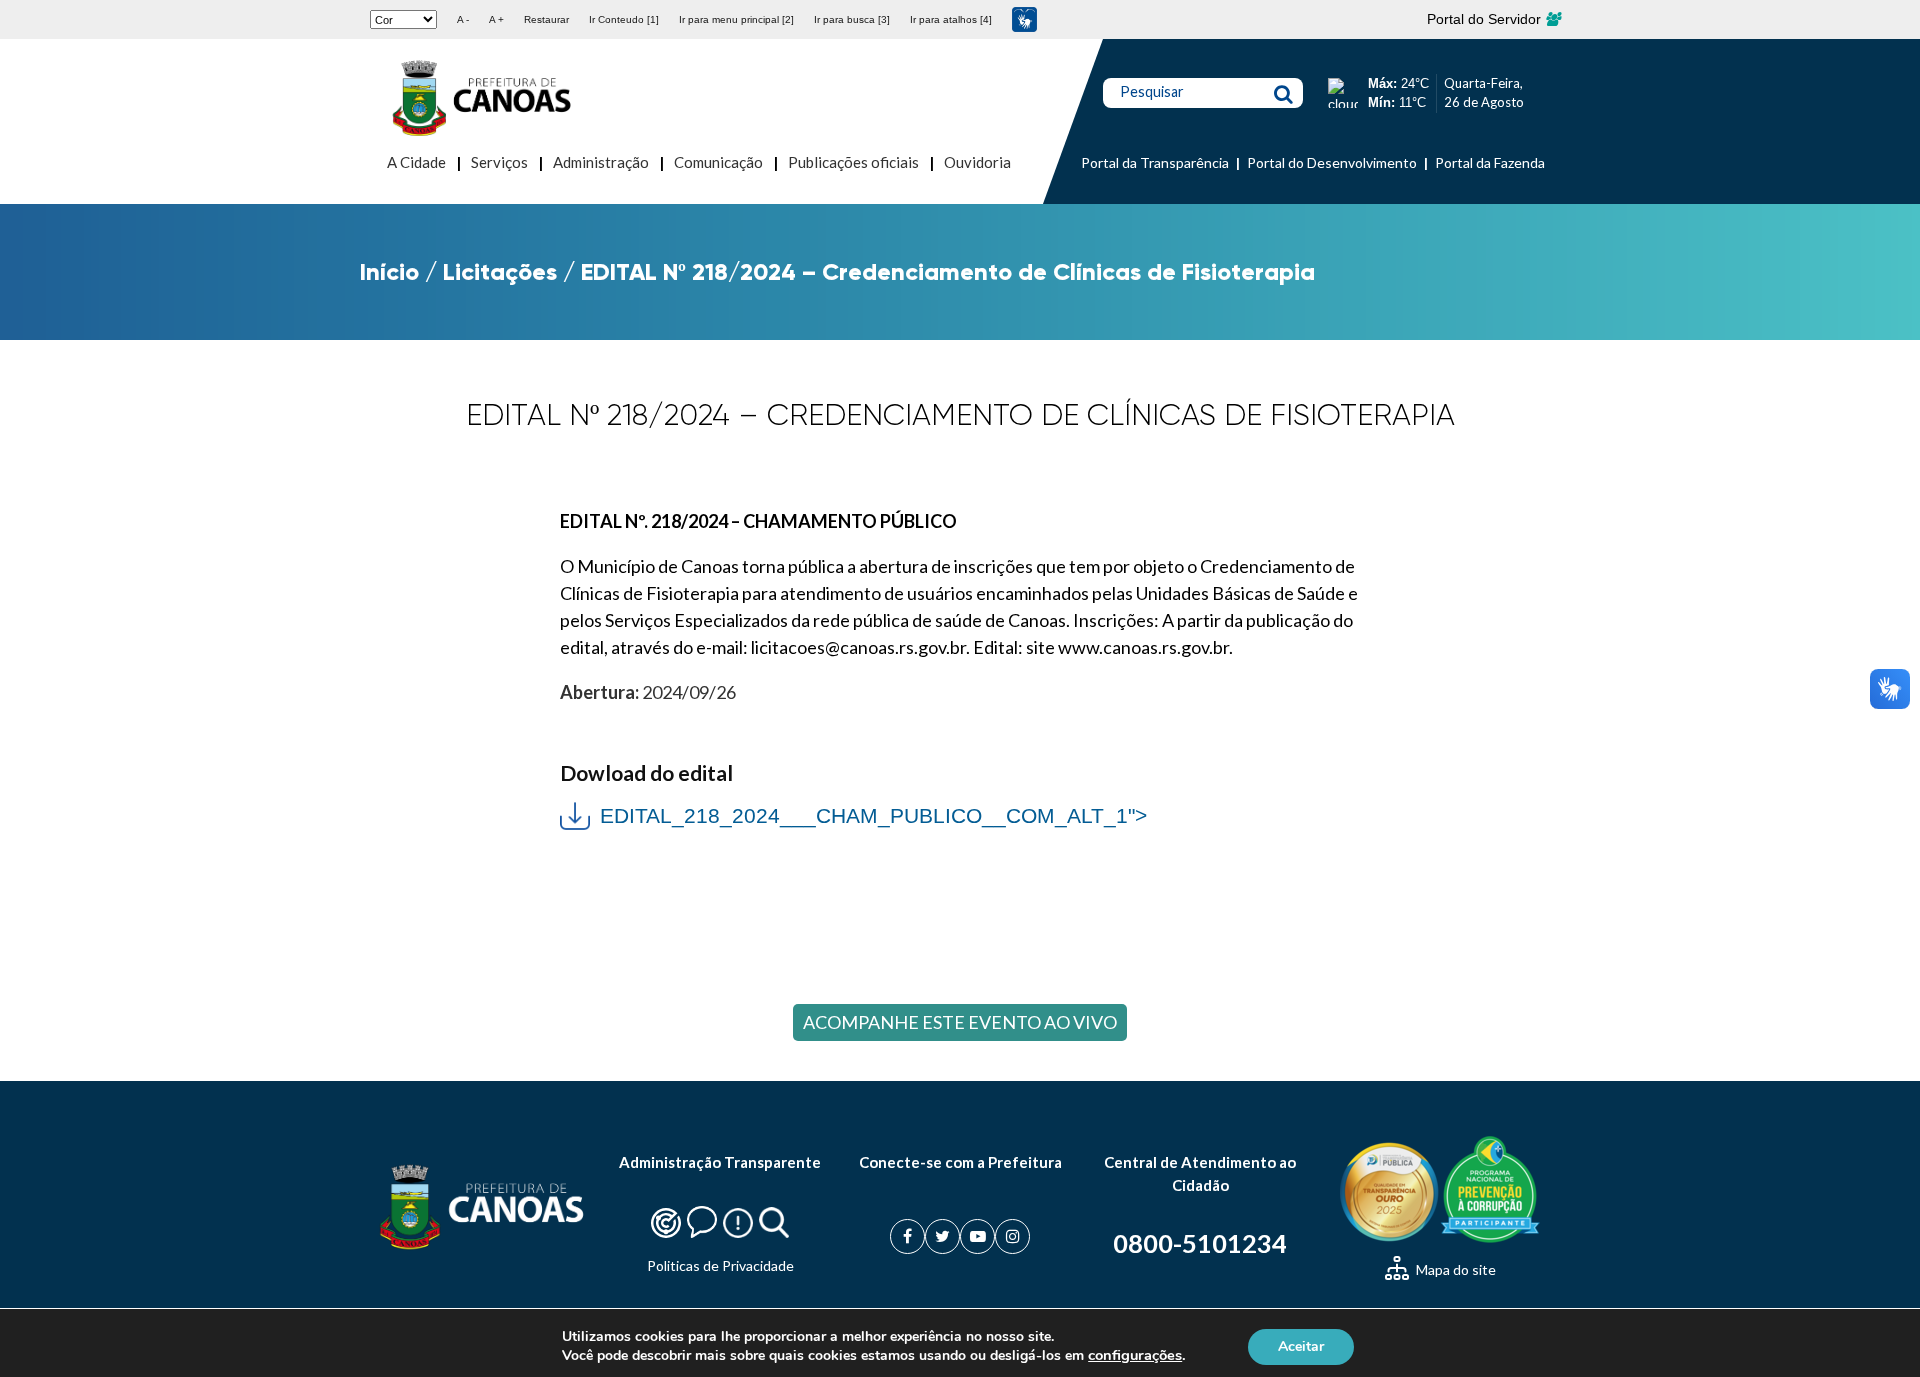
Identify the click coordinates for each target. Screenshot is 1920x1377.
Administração (601, 162)
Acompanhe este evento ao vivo (960, 1022)
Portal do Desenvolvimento (1332, 162)
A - (463, 19)
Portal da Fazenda (1490, 162)
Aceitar (1301, 1345)
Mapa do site (1454, 1269)
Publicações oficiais (853, 162)
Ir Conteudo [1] (624, 19)
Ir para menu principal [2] (736, 19)
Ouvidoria (977, 162)
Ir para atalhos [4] (951, 19)
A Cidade (416, 162)
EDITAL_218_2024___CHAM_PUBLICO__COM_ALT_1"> (853, 813)
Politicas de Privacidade (720, 1265)
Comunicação (718, 162)
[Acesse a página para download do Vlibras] (1024, 19)
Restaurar (546, 19)
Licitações (500, 271)
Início (389, 271)
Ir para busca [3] (852, 19)
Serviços (499, 162)
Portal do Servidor (1486, 19)
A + (496, 19)
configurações (1135, 1355)
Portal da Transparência (1155, 162)
